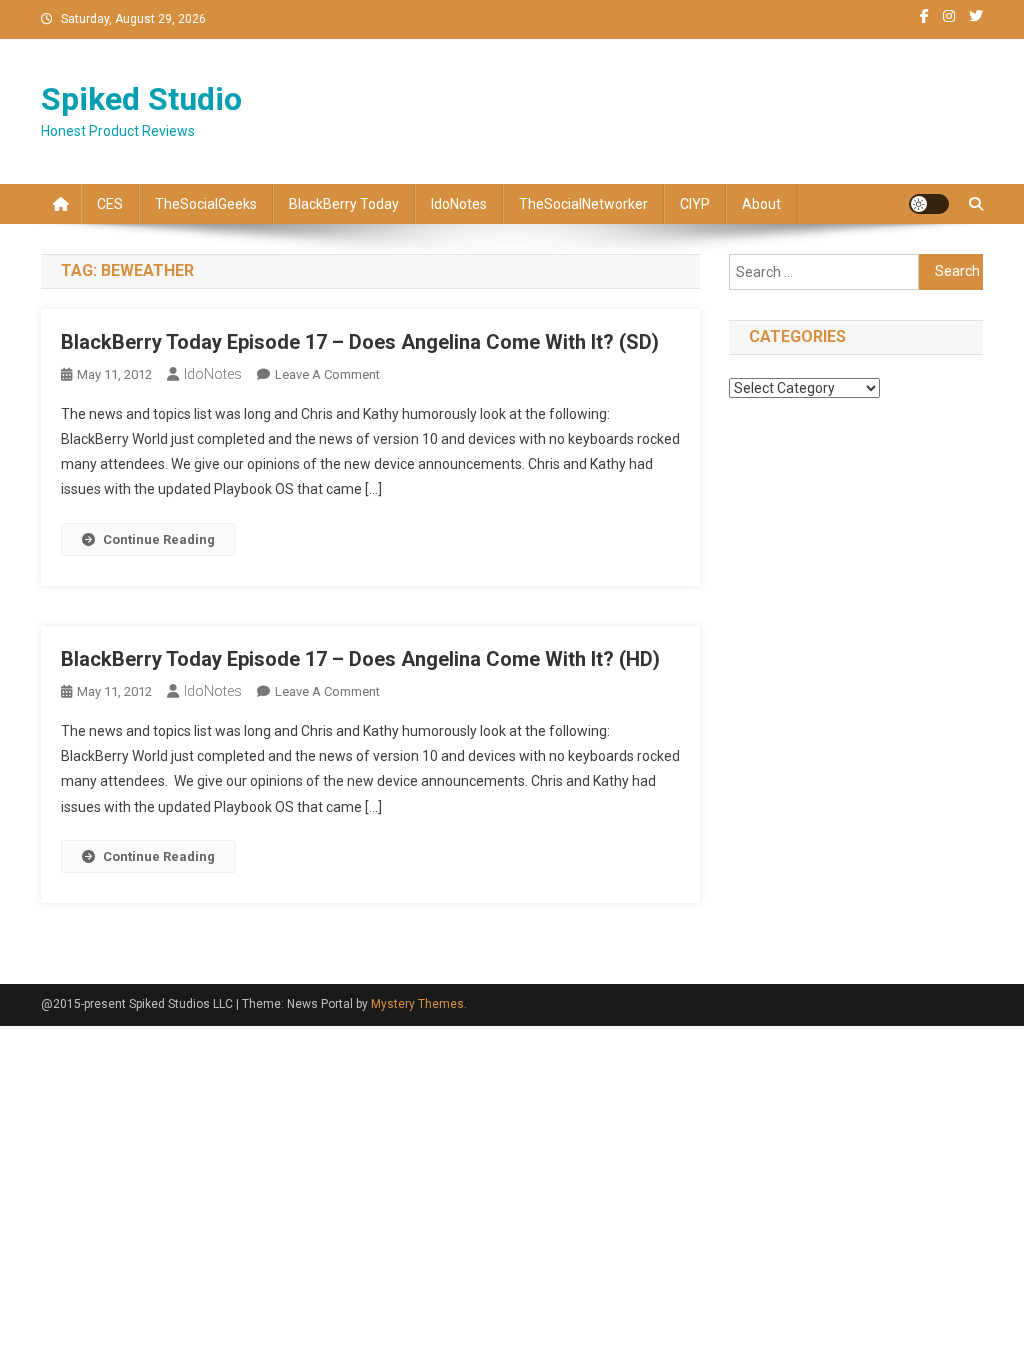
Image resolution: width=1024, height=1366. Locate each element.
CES (110, 204)
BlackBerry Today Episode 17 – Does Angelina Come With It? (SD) (360, 342)
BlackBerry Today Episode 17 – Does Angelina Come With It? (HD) (360, 659)
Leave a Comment (327, 374)
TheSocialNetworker (583, 204)
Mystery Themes (417, 1004)
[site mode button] (929, 204)
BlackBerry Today (344, 204)
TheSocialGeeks (206, 204)
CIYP (695, 204)
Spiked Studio (141, 99)
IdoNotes (459, 204)
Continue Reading (159, 539)
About (761, 204)
